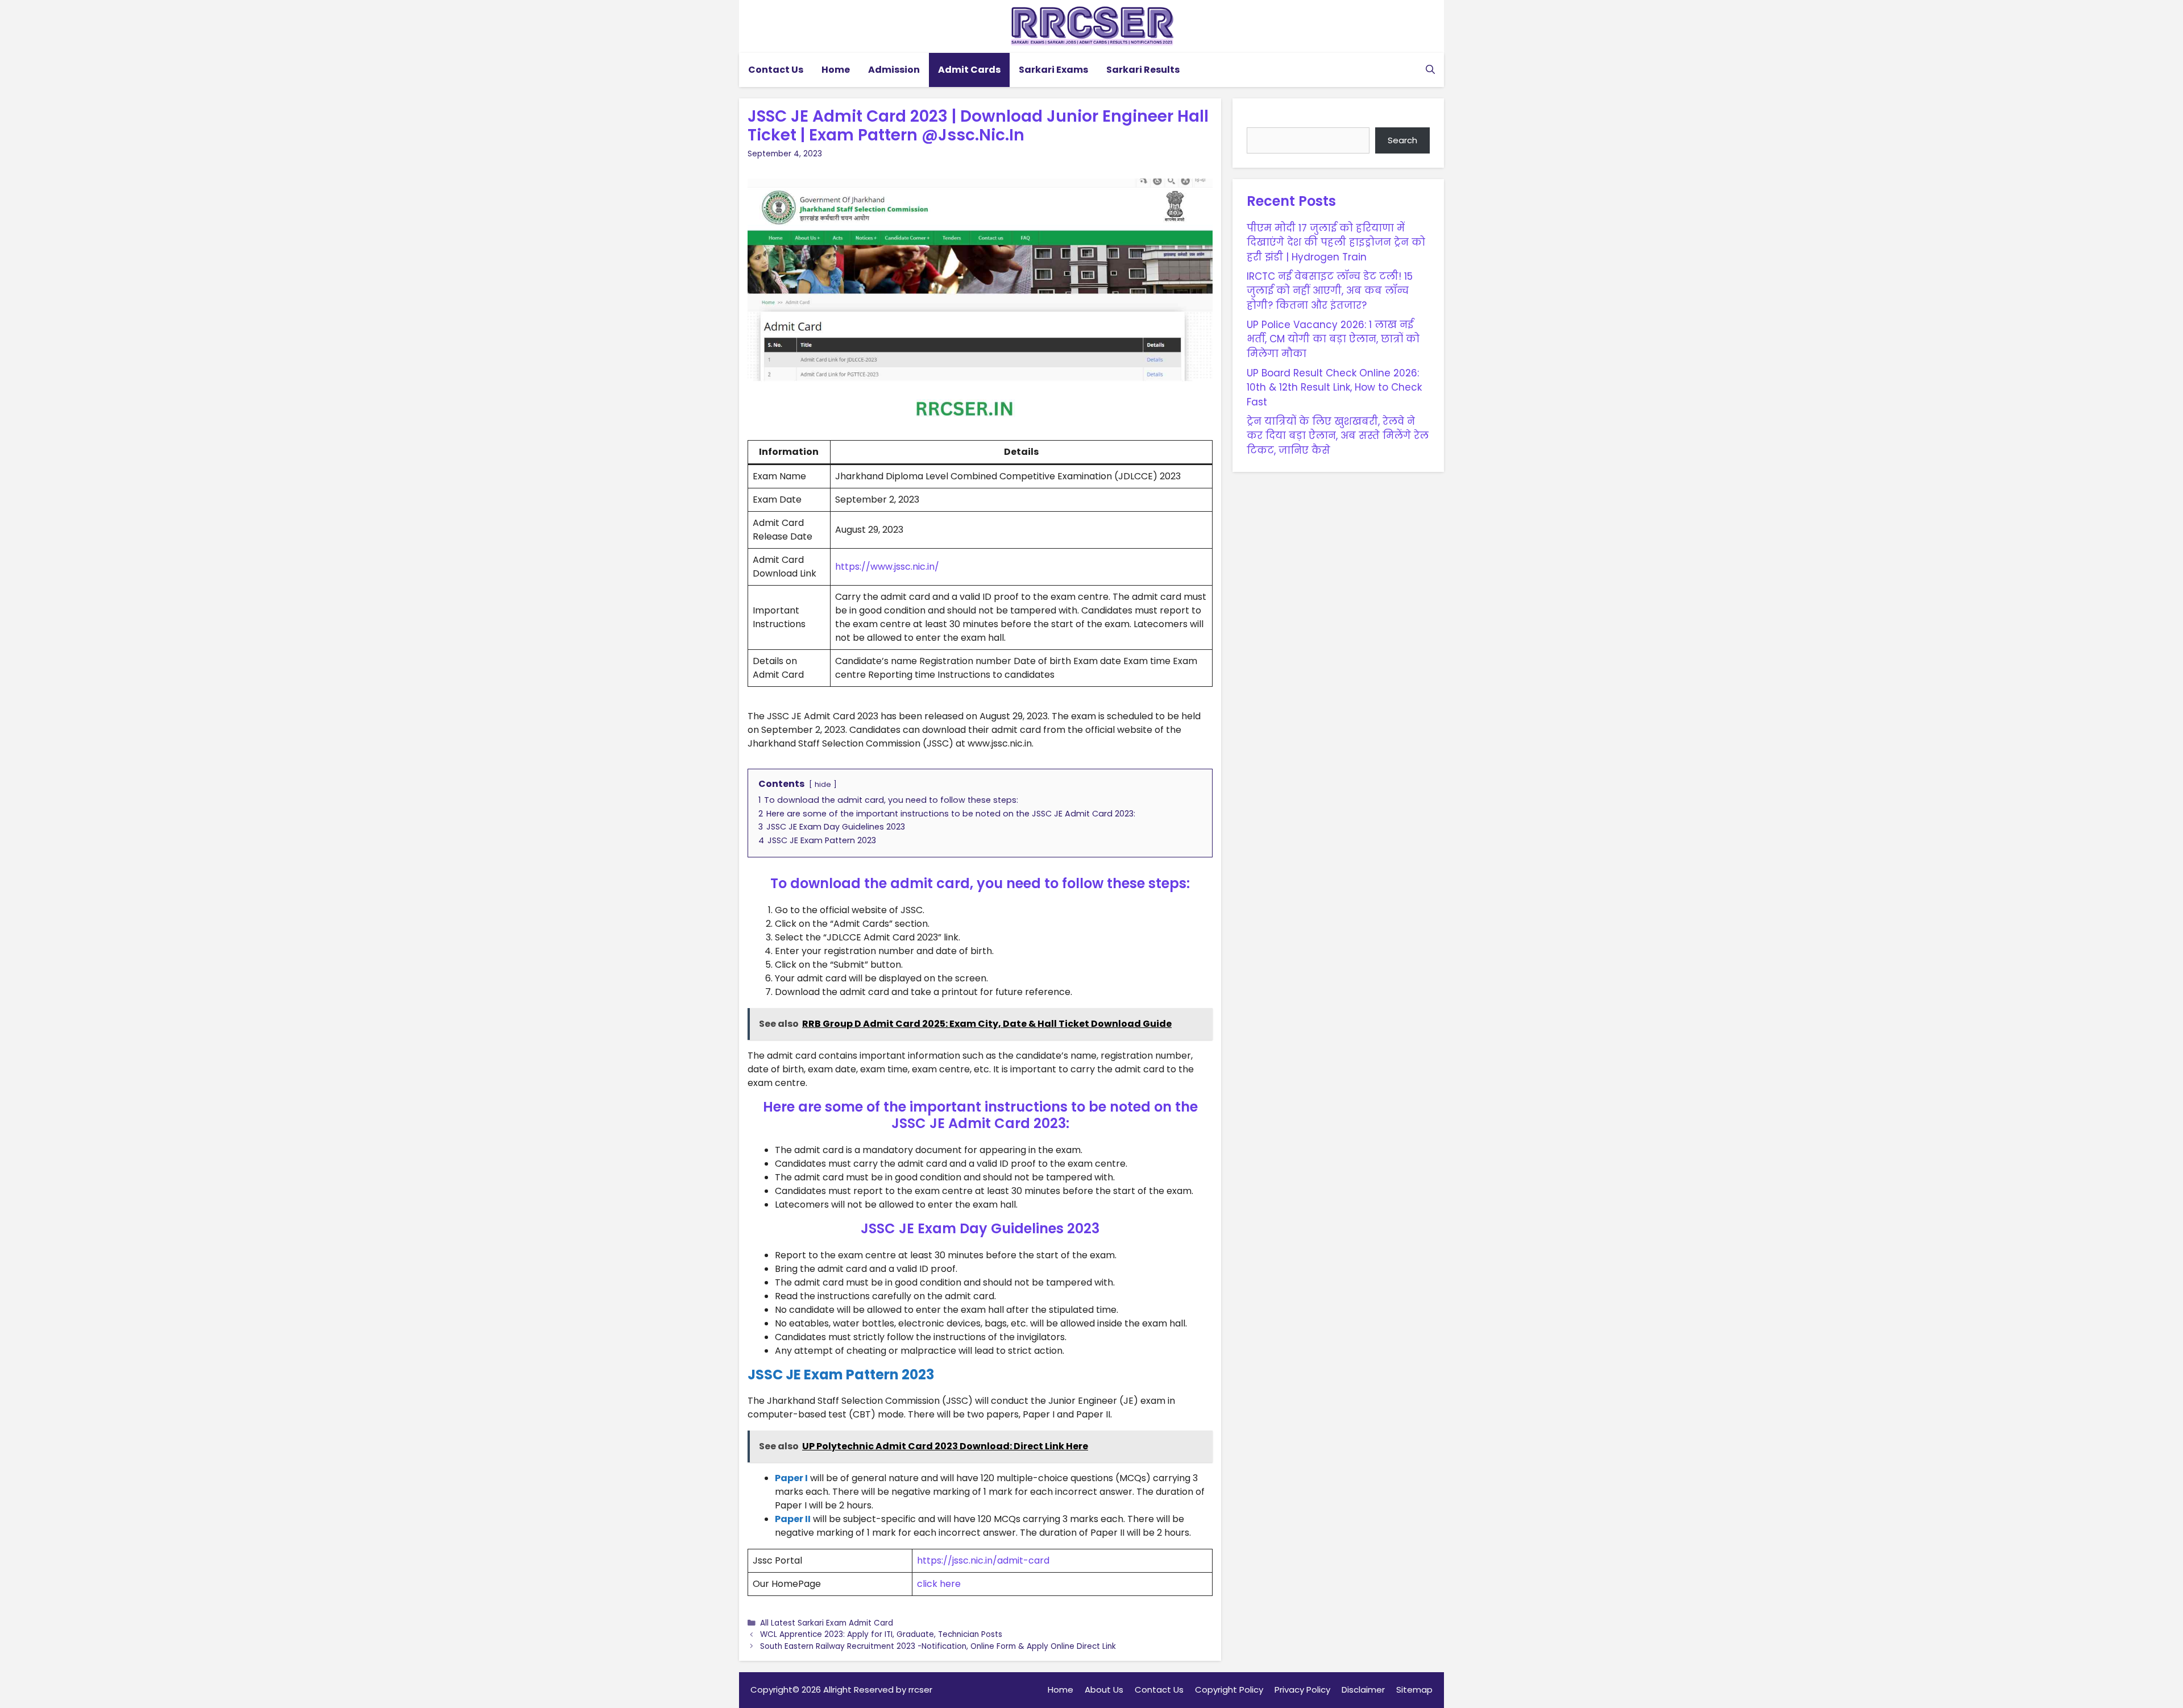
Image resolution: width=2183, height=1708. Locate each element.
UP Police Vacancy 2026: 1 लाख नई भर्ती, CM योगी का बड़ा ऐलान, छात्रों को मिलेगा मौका (1333, 339)
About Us (1104, 1690)
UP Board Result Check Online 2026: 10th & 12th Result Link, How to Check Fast (1334, 387)
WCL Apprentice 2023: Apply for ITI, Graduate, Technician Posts (881, 1634)
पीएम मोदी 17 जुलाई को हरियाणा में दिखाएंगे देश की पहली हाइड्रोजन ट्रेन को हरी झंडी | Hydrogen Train (1336, 242)
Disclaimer (1363, 1690)
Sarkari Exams (1053, 70)
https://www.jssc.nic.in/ (887, 567)
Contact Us (776, 70)
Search (1264, 119)
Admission (894, 70)
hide (823, 784)
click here (939, 1584)
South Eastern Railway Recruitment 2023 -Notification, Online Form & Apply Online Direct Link (938, 1646)
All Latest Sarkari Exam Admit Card (827, 1623)
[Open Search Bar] (1430, 70)
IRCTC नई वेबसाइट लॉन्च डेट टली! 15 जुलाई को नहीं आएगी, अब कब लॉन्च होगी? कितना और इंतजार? (1330, 290)
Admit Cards (969, 70)
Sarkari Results (1143, 70)
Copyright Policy (1229, 1690)
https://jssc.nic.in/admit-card (983, 1560)
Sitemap (1414, 1690)
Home (836, 70)
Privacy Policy (1302, 1690)
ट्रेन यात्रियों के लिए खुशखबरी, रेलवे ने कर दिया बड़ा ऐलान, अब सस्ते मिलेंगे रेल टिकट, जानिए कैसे (1338, 435)
